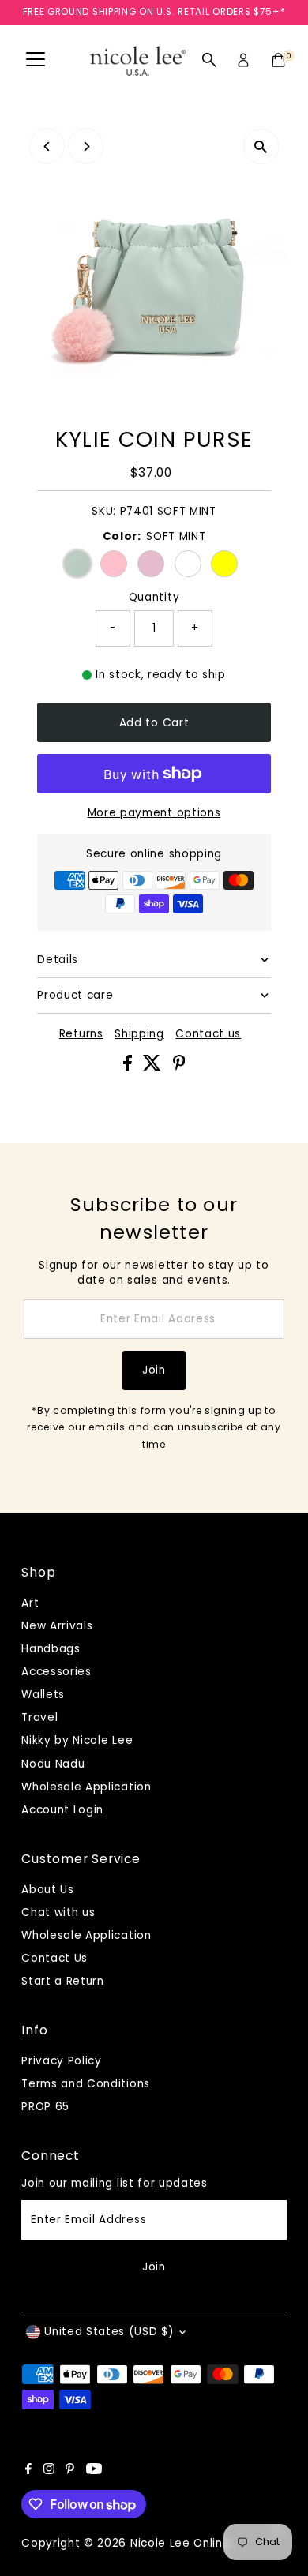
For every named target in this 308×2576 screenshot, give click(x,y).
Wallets (43, 1695)
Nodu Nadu (53, 1764)
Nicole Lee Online (180, 2543)
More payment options (154, 813)
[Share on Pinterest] (179, 1067)
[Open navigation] (36, 60)
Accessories (56, 1672)
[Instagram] (49, 2471)
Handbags (51, 1649)
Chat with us (58, 1912)
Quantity (154, 597)
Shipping (139, 1034)
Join (154, 1370)
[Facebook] (28, 2471)
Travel (39, 1717)
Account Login (62, 1810)
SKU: (104, 511)
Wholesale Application (86, 1787)
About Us (47, 1890)
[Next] (86, 146)
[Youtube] (94, 2471)
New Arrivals (57, 1626)
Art (30, 1603)
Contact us (208, 1034)
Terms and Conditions (86, 2084)
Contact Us (54, 1958)
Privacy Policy (62, 2061)
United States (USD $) (109, 2332)
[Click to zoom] (261, 146)
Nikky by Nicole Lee (77, 1740)
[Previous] (47, 146)
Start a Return (63, 1981)
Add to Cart (154, 723)
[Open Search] (209, 60)
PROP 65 (45, 2107)
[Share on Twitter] (154, 1067)
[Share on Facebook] (130, 1067)
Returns (81, 1034)
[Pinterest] (70, 2471)
